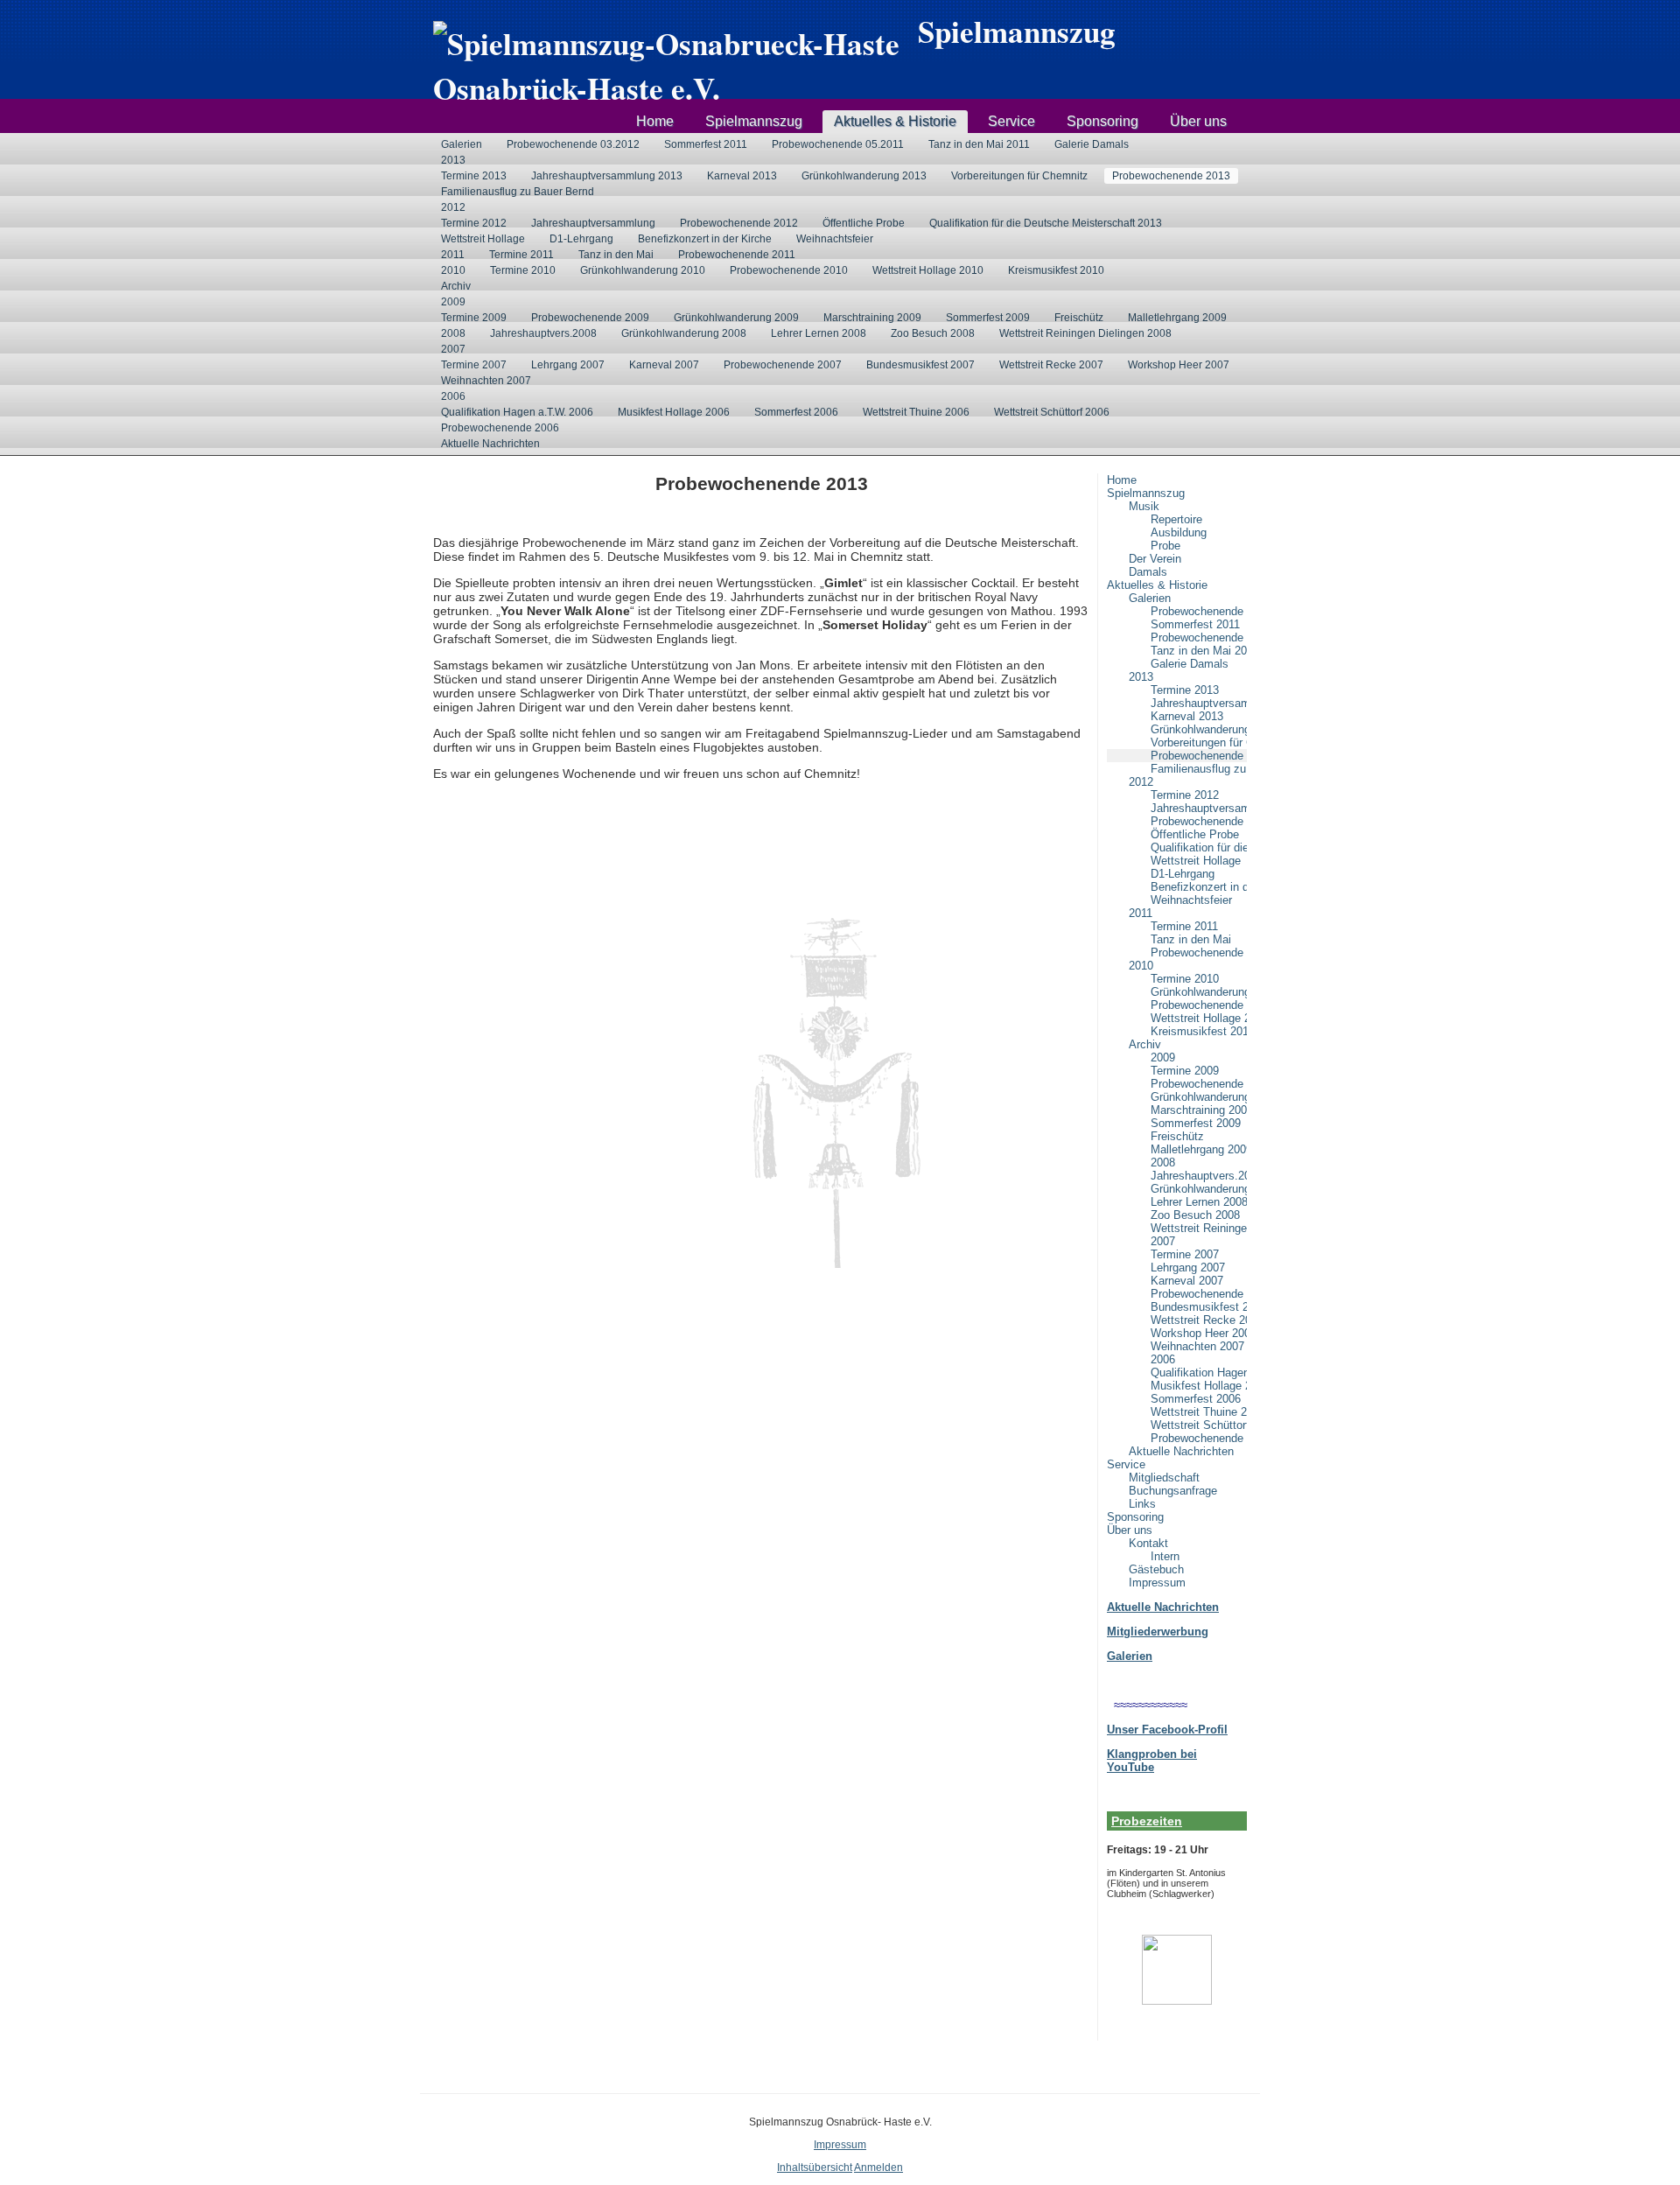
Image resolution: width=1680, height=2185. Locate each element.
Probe (1165, 546)
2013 (453, 160)
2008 (453, 333)
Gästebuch (1156, 1569)
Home (655, 121)
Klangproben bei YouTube (1152, 1761)
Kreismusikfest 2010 (1056, 270)
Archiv (456, 286)
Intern (1165, 1556)
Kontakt (1148, 1543)
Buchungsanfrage (1173, 1491)
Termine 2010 (523, 270)
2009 (453, 302)
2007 (453, 349)
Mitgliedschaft (1164, 1478)
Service (1011, 121)
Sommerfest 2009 (988, 318)
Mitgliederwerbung (1158, 1632)
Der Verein (1155, 559)
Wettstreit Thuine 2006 (916, 412)
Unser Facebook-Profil (1167, 1730)
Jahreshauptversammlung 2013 (607, 176)
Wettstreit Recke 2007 (1051, 365)
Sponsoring (1102, 121)
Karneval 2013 (742, 176)
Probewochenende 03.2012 (573, 144)
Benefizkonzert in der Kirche (705, 239)
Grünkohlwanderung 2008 (684, 333)
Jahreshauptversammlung (593, 223)
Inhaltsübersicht (815, 2167)
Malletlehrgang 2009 (1177, 318)
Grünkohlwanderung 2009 (736, 318)
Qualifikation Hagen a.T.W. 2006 (517, 412)
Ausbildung (1179, 532)
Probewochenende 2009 (590, 318)
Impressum (1157, 1583)
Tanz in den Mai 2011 (979, 144)
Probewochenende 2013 (1171, 176)
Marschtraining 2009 (872, 318)
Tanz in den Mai (616, 255)
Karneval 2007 (664, 365)
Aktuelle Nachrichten (490, 444)
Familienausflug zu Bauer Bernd (518, 192)
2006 (453, 396)
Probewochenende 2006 (500, 428)
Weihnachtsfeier (835, 239)
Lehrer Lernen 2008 (819, 333)
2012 (453, 207)
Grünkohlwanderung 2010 (643, 270)
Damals (1148, 572)
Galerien (462, 144)
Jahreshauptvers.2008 (543, 333)
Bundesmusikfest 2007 (920, 365)
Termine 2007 (474, 365)
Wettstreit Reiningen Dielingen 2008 (1085, 333)
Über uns (1198, 121)
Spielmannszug (754, 121)
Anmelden (878, 2167)
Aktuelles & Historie (895, 121)
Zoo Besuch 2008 (933, 333)
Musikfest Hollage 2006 (674, 412)
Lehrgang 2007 (568, 365)
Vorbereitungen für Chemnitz (1019, 176)
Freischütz (1079, 318)
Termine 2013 (474, 176)
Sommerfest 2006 (796, 412)
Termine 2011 (521, 255)
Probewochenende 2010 (789, 270)
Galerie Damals (1092, 144)
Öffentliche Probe (864, 223)
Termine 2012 (474, 223)
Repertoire (1176, 519)
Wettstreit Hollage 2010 (928, 270)
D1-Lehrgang (581, 239)
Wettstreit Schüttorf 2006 (1052, 412)
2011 (453, 255)
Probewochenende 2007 (783, 365)
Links (1142, 1504)
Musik (1144, 506)
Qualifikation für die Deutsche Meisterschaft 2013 (1046, 223)
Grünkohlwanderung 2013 (864, 176)
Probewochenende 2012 (739, 223)
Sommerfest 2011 (706, 144)
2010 (453, 270)
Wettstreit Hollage (483, 239)
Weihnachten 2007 (486, 381)
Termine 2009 (474, 318)
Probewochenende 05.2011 (838, 144)
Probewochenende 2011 (737, 255)
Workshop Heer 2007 (1179, 365)
